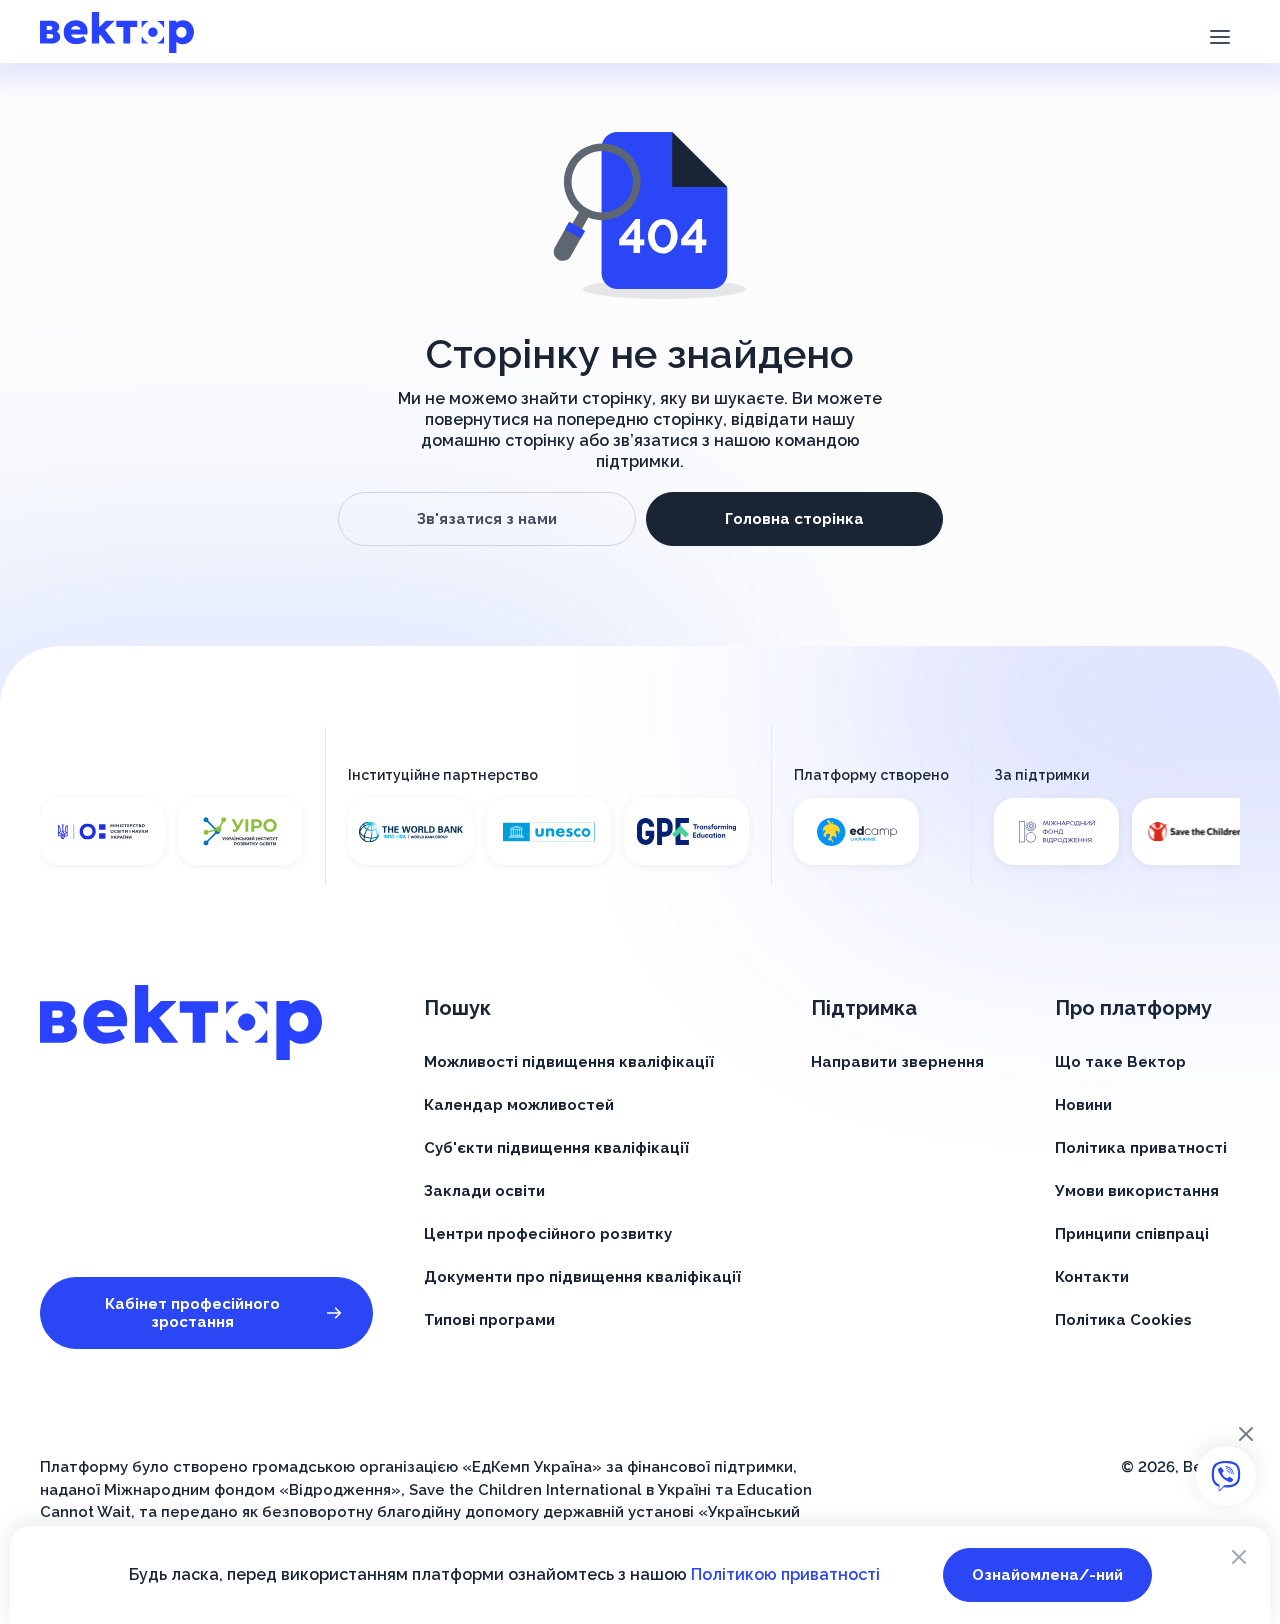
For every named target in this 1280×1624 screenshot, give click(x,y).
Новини (1083, 1105)
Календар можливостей (519, 1105)
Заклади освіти (484, 1191)
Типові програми (489, 1320)
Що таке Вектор (1120, 1062)
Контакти (1092, 1277)
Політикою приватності (785, 1574)
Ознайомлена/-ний (1047, 1575)
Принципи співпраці (1132, 1234)
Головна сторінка (794, 519)
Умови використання (1137, 1191)
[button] (1219, 35)
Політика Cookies (1123, 1320)
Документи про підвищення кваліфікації (582, 1277)
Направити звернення (897, 1062)
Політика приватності (1141, 1148)
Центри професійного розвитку (548, 1234)
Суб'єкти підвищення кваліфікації (556, 1148)
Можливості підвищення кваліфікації (569, 1062)
